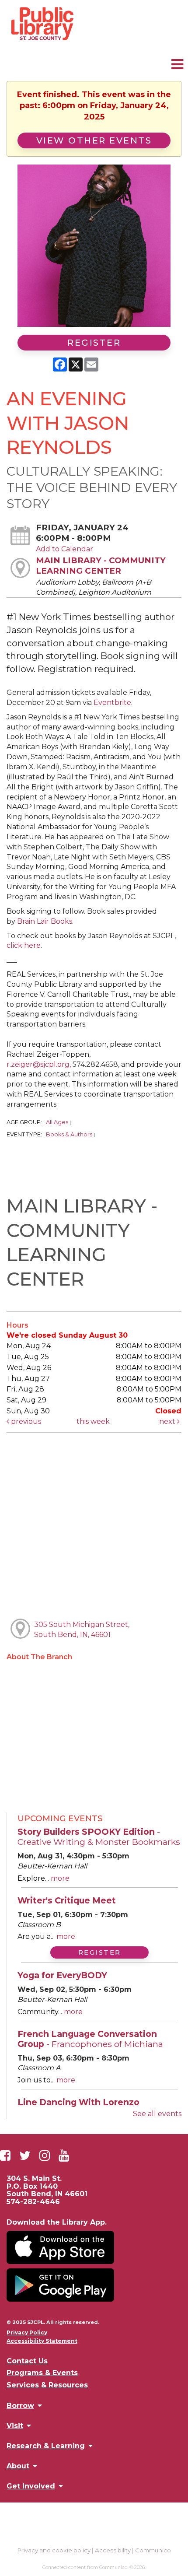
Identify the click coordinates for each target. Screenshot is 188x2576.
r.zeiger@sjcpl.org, (39, 1064)
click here (24, 945)
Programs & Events (42, 2373)
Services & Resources (47, 2385)
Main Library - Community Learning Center (101, 566)
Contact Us (27, 2361)
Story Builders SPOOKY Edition (99, 1837)
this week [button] (93, 1421)
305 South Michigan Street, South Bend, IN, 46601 (82, 1630)
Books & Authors (69, 1134)
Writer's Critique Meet (67, 1900)
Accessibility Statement (42, 2341)
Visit (15, 2425)
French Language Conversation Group (90, 2039)
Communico (153, 2550)
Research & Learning (46, 2446)
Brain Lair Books (45, 921)
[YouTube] (64, 2155)
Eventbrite (112, 703)
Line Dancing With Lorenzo (78, 2102)
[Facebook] (5, 2155)
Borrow (20, 2405)
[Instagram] (45, 2155)
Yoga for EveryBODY (62, 1975)
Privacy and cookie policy (54, 2550)
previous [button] (25, 1421)
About (18, 2466)
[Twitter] (25, 2155)
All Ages (57, 1122)
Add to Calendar (64, 549)
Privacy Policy (27, 2333)
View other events (94, 140)
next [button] (168, 1421)
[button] (177, 64)
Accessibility (113, 2550)
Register (94, 343)
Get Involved (31, 2486)
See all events (157, 2114)
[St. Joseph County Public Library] (42, 40)
